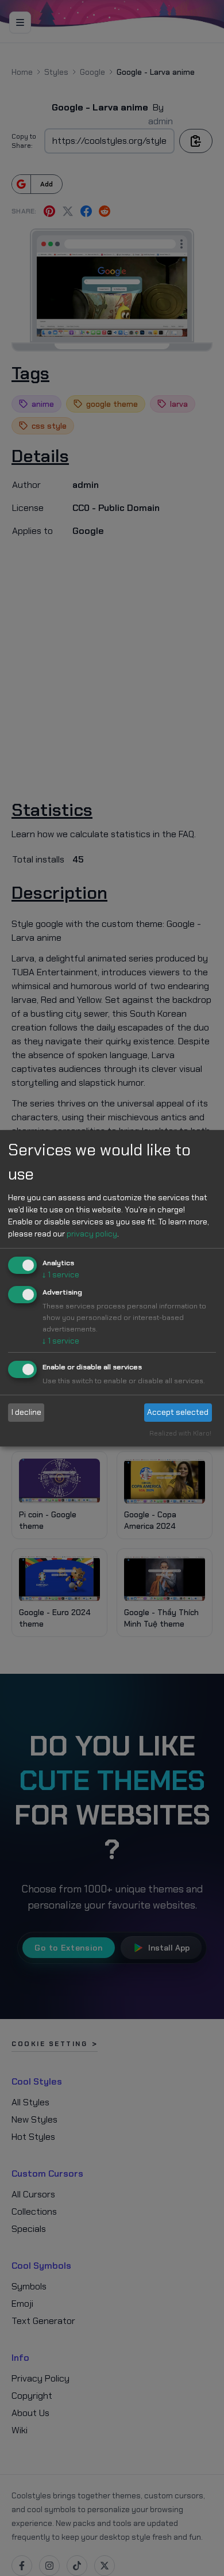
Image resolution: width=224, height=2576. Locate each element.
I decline (26, 1412)
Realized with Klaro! (180, 1433)
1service (61, 1274)
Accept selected (178, 1412)
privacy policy (92, 1234)
